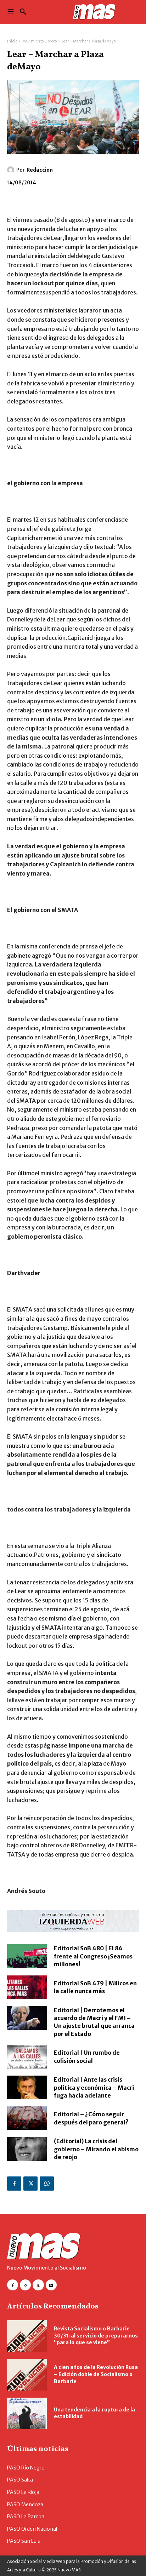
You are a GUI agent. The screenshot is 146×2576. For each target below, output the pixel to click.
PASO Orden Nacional (32, 2529)
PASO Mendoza (25, 2505)
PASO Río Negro (26, 2468)
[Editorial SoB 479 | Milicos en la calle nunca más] (27, 1987)
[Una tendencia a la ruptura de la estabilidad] (27, 2413)
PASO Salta (20, 2480)
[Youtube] (51, 2285)
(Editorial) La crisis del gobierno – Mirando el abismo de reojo (96, 2149)
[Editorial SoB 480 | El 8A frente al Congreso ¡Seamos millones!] (27, 1956)
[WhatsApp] (47, 2184)
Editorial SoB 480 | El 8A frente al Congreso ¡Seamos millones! (93, 1956)
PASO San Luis (24, 2541)
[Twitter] (30, 2184)
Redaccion (40, 170)
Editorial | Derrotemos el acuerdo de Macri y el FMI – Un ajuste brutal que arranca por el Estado (94, 2022)
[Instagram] (25, 2285)
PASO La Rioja (23, 2492)
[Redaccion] (12, 170)
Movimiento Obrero (40, 41)
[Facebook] (14, 2184)
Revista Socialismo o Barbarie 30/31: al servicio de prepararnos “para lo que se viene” (96, 2336)
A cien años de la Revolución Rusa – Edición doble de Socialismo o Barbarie (96, 2374)
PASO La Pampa (26, 2517)
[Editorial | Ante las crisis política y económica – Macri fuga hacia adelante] (27, 2087)
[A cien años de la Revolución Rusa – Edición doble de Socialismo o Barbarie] (27, 2374)
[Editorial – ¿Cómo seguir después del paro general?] (27, 2118)
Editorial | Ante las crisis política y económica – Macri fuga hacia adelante (94, 2087)
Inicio (12, 41)
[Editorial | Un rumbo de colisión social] (27, 2057)
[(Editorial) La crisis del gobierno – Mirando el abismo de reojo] (27, 2149)
